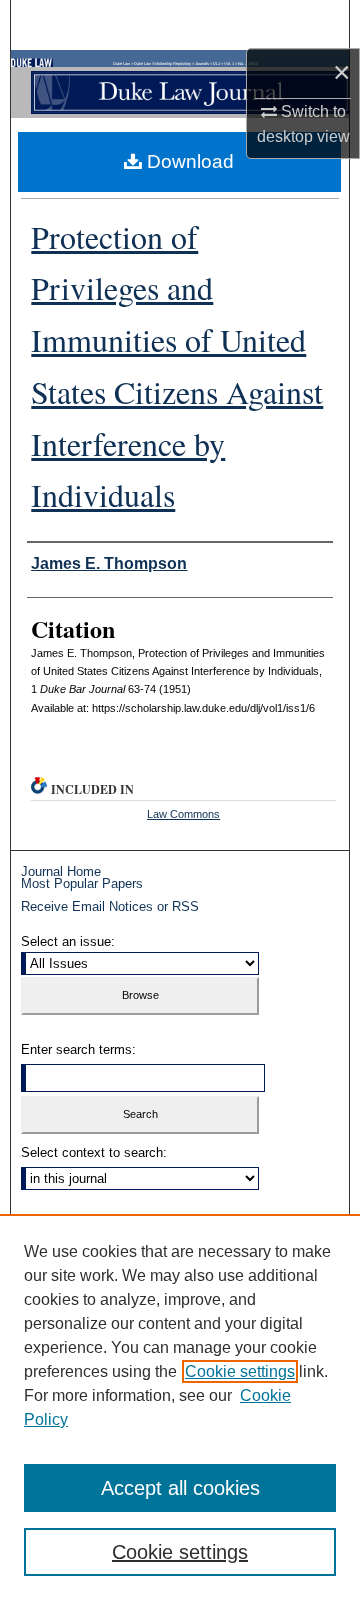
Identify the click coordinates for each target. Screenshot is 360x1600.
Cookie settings (240, 1371)
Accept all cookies (180, 1488)
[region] (180, 1407)
